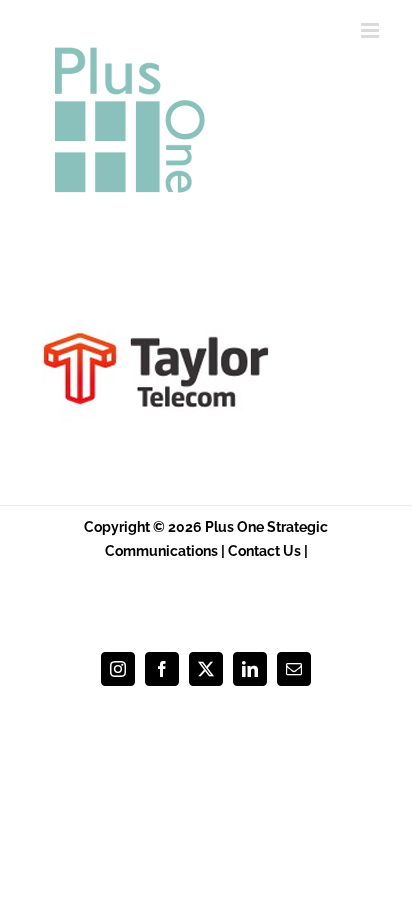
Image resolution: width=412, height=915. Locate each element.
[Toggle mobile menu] (371, 30)
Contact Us (264, 551)
